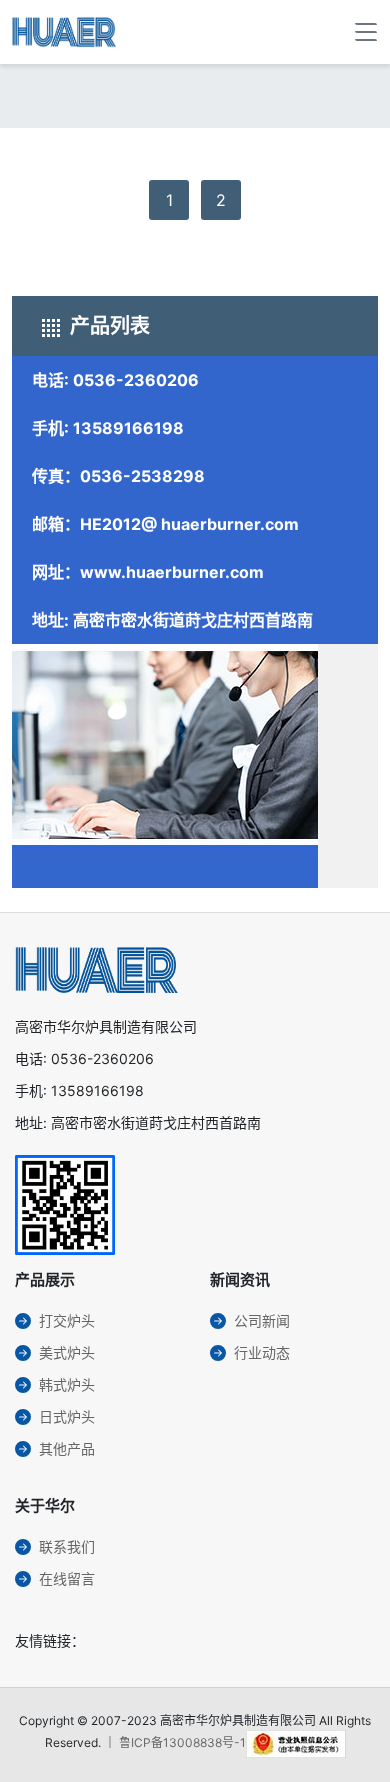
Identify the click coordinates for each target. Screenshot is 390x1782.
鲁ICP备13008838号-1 (182, 1742)
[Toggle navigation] (366, 32)
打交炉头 (67, 1320)
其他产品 (67, 1448)
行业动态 (262, 1352)
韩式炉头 (67, 1384)
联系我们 (67, 1546)
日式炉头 (67, 1416)
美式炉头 (67, 1352)
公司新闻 (262, 1320)
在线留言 (67, 1578)
